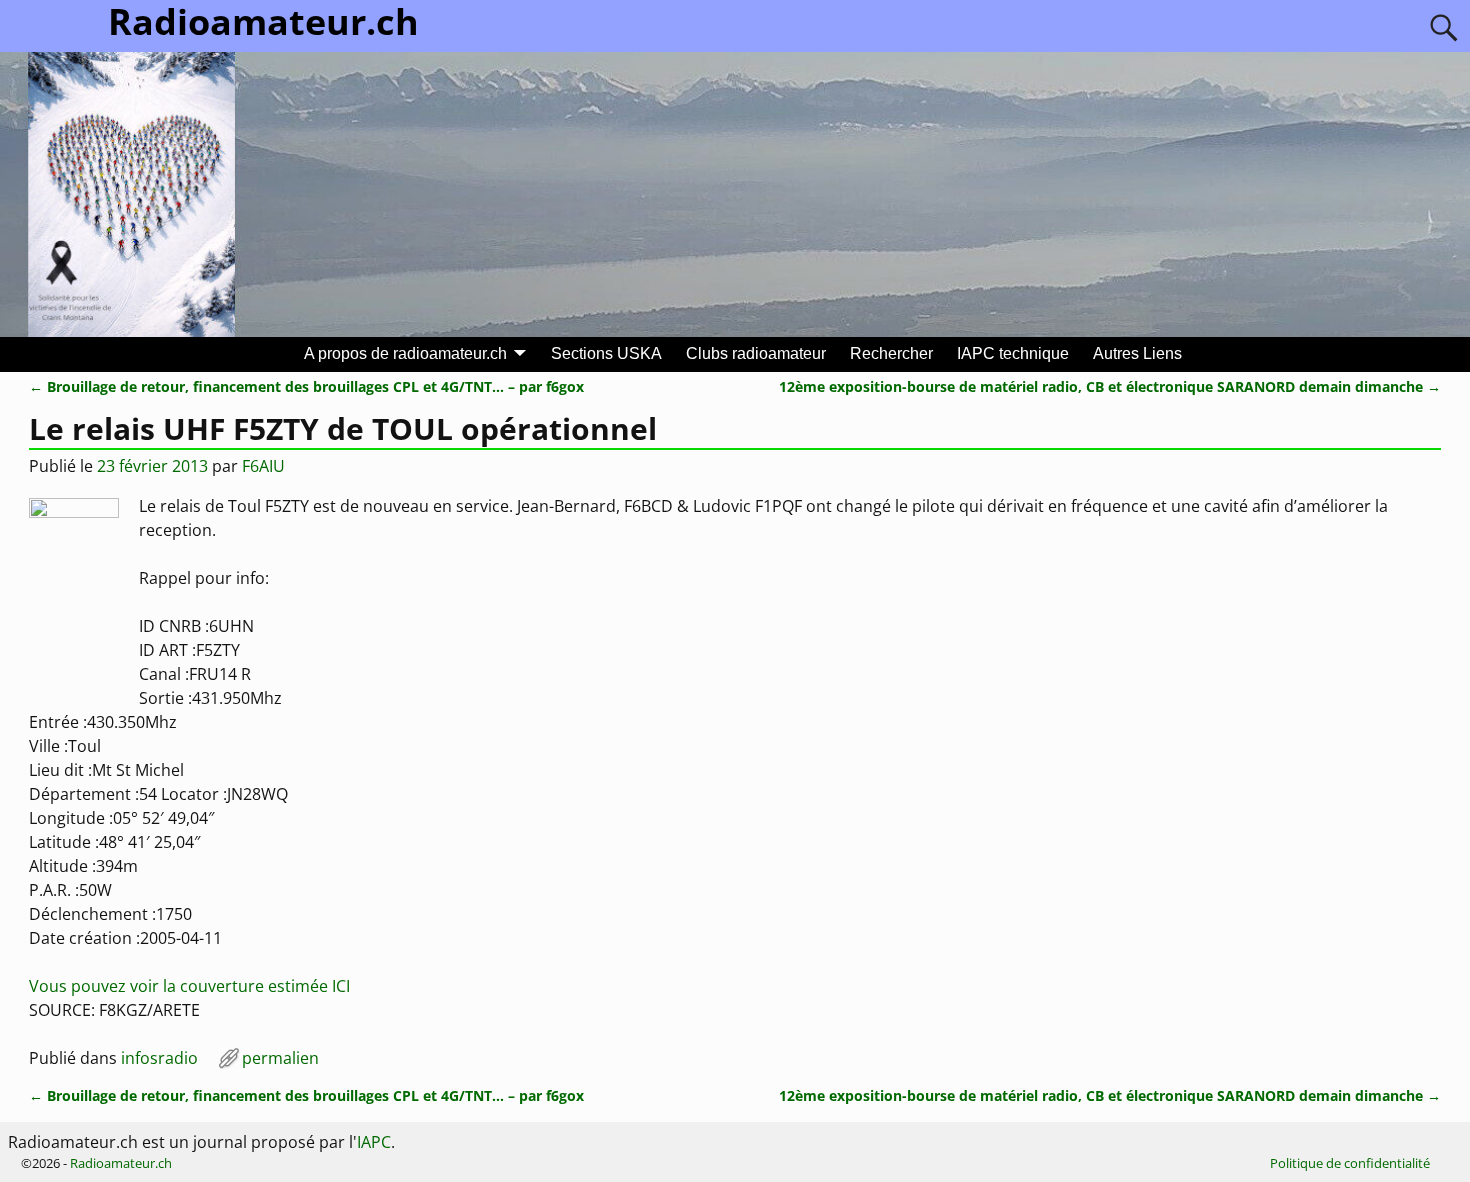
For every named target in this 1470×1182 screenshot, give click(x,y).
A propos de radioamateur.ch (405, 353)
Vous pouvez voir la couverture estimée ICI (189, 986)
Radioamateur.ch (121, 1163)
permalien (280, 1058)
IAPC (374, 1142)
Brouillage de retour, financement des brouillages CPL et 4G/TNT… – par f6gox (306, 386)
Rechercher (891, 353)
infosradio (159, 1058)
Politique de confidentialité (1350, 1163)
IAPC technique (1013, 353)
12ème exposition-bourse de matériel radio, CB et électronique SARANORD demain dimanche (1110, 386)
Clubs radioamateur (756, 353)
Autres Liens (1137, 353)
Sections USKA (606, 353)
